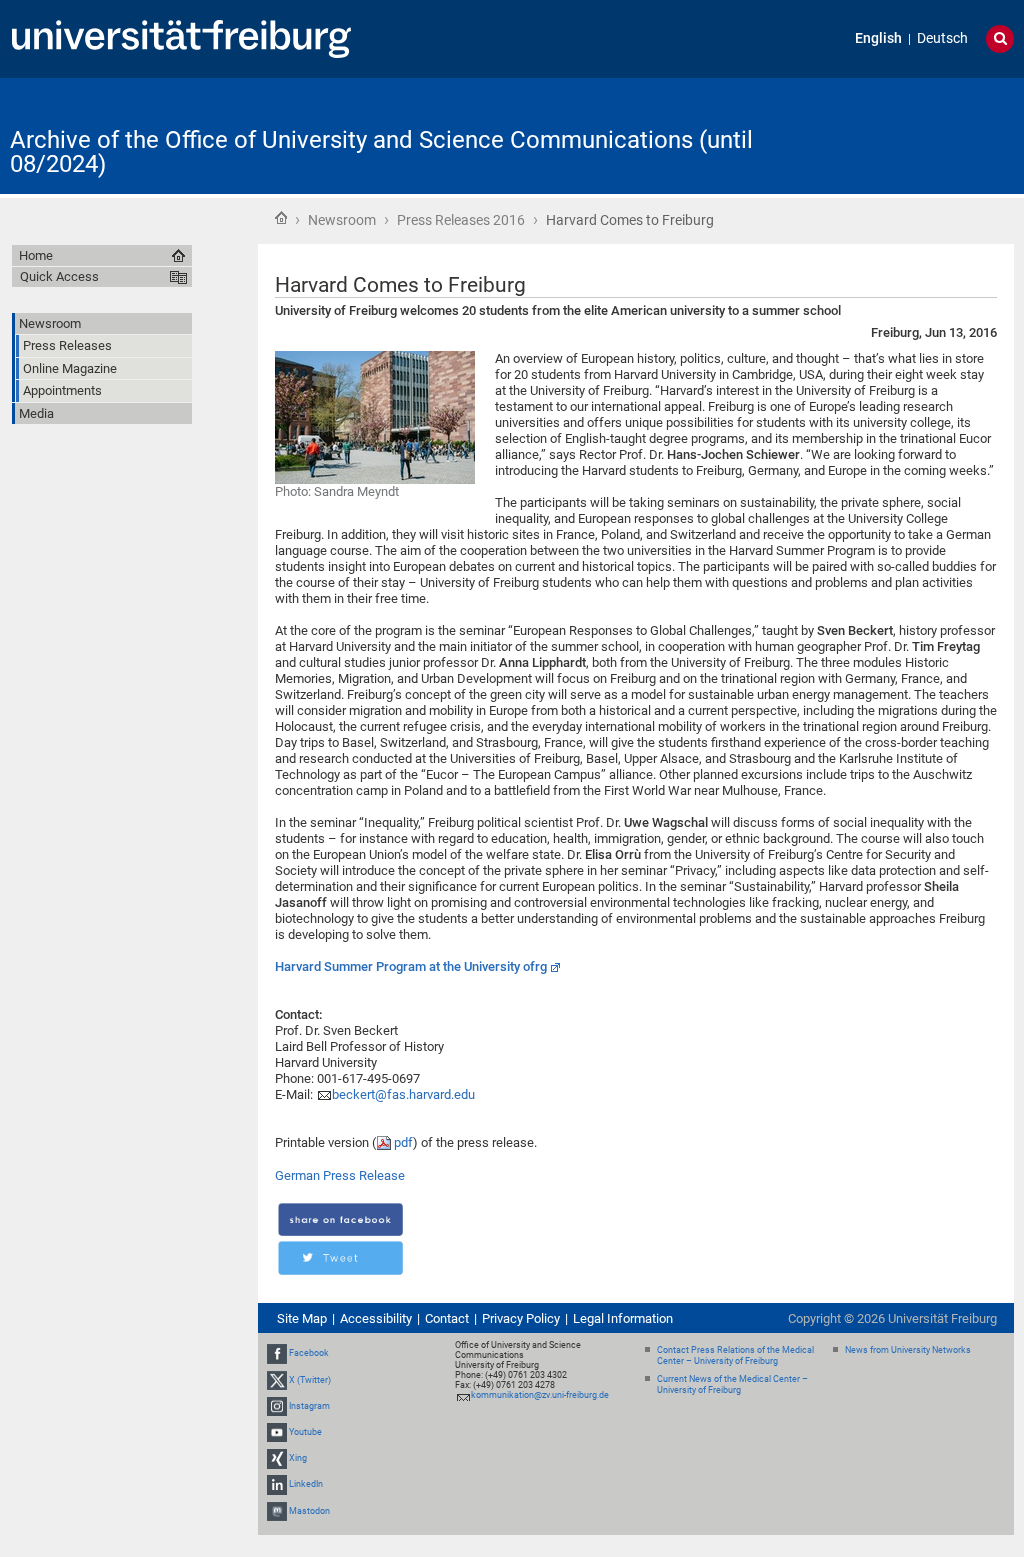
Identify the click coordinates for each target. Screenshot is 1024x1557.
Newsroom (342, 220)
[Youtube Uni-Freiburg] (277, 1432)
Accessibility (376, 1318)
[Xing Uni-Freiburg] (277, 1458)
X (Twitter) (310, 1380)
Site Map (302, 1318)
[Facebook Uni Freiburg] (277, 1353)
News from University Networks (908, 1350)
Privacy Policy (521, 1318)
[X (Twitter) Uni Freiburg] (277, 1380)
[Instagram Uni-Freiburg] (277, 1406)
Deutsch (942, 38)
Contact (447, 1318)
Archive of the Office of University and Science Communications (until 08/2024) (381, 152)
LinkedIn (306, 1484)
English (878, 38)
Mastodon (309, 1511)
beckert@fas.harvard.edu (403, 1094)
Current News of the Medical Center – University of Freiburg (732, 1384)
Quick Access (59, 276)
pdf (403, 1142)
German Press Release (340, 1175)
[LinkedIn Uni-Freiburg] (277, 1484)
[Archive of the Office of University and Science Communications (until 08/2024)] (916, 134)
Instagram (309, 1406)
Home (281, 218)
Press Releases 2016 (461, 220)
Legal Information (623, 1318)
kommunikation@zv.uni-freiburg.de (540, 1395)
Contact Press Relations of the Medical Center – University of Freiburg (735, 1355)
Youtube (305, 1432)
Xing (298, 1458)
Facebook (309, 1353)
